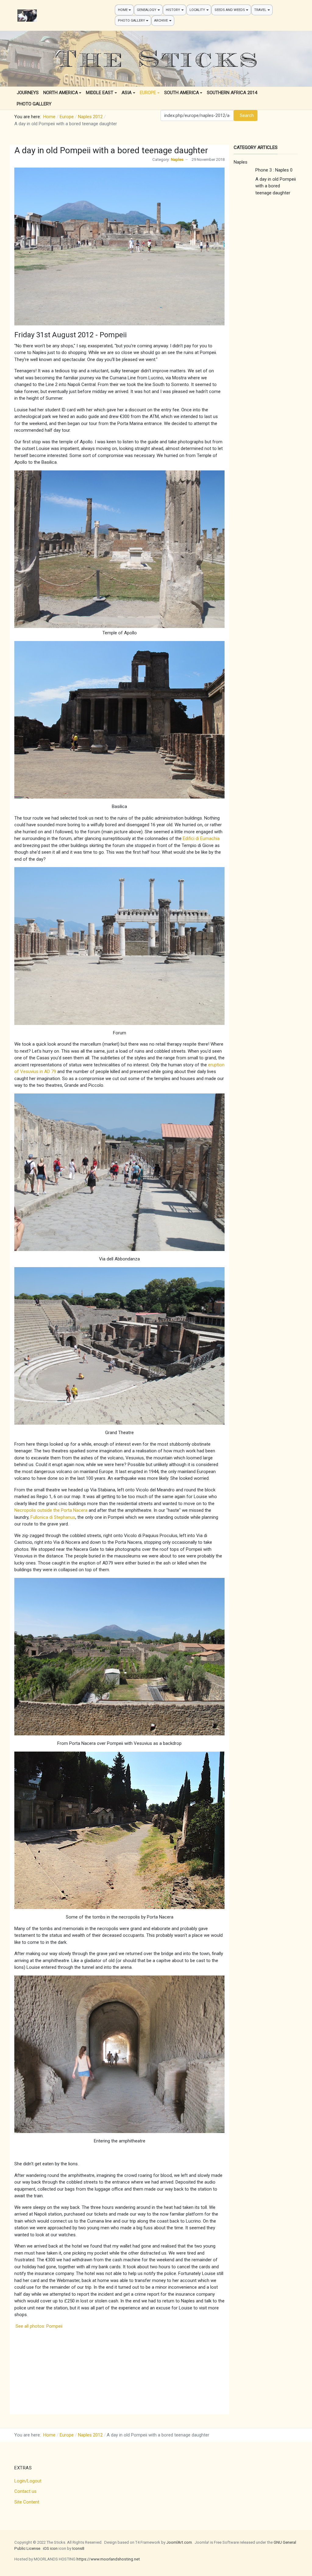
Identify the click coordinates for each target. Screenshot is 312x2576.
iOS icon (50, 2548)
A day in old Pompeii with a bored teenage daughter (276, 186)
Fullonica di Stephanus (53, 1517)
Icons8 (78, 2548)
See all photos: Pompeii (38, 2326)
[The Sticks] (27, 16)
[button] (124, 10)
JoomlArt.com (179, 2542)
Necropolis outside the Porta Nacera (51, 1510)
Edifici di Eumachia (201, 838)
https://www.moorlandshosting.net (108, 2559)
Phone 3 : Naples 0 (274, 170)
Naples (177, 159)
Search (247, 115)
